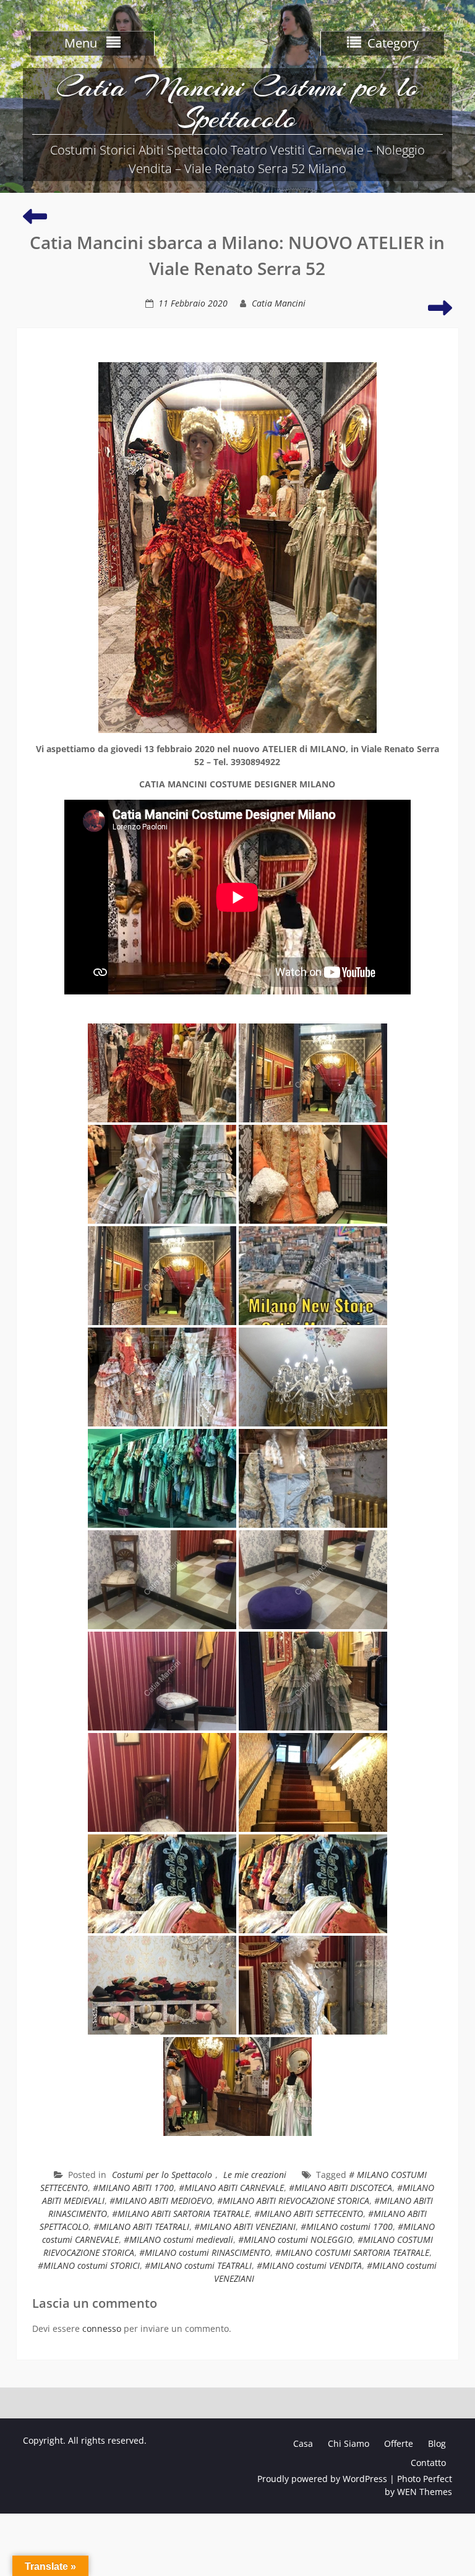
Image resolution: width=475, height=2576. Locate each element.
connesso (102, 2328)
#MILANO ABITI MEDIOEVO (161, 2201)
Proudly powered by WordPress (322, 2479)
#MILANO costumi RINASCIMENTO (205, 2252)
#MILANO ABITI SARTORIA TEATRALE (181, 2214)
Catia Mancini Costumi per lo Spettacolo (237, 102)
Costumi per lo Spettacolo (162, 2175)
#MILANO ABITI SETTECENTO (309, 2214)
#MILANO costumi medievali (178, 2239)
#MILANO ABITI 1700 (133, 2188)
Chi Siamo (349, 2443)
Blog (437, 2443)
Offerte (399, 2443)
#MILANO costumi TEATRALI (198, 2265)
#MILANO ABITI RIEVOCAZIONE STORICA (293, 2201)
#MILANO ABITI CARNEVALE (231, 2188)
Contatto (428, 2463)
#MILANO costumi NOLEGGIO (295, 2239)
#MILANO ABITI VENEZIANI (245, 2226)
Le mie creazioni (255, 2175)
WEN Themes (425, 2492)
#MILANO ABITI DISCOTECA (340, 2188)
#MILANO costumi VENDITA (309, 2265)
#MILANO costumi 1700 (347, 2226)
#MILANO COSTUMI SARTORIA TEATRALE (352, 2252)
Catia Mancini (279, 303)
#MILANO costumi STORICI (89, 2265)
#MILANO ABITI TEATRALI (141, 2226)
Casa (303, 2443)
